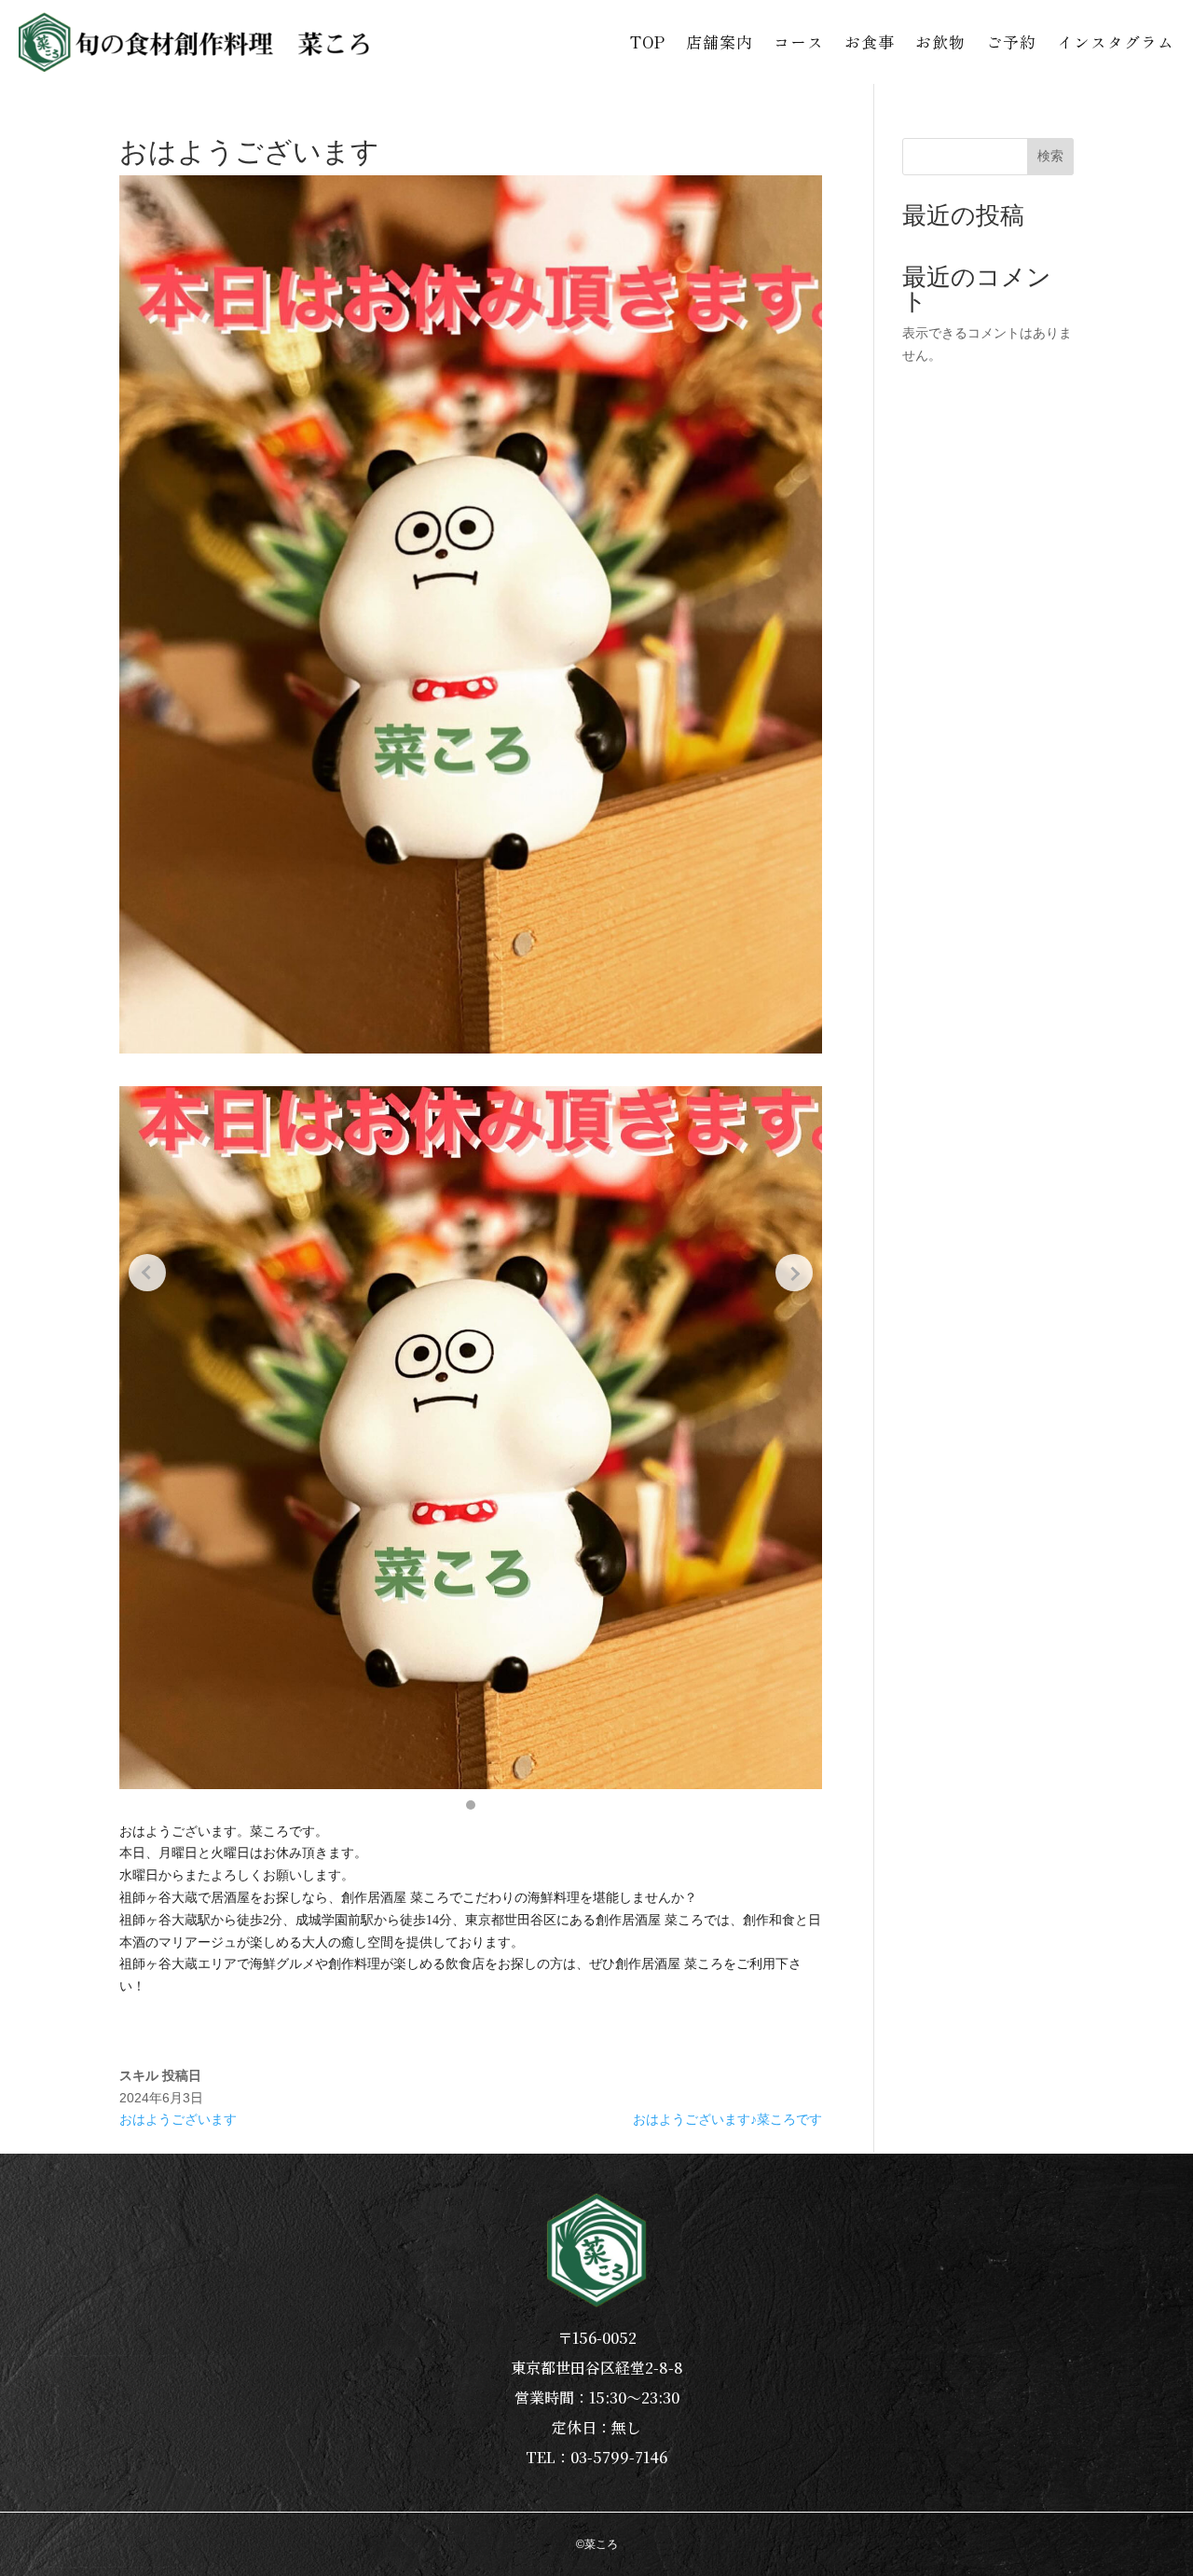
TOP (648, 41)
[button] (471, 1805)
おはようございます (178, 2119)
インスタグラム (1116, 41)
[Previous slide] (147, 1273)
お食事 (870, 41)
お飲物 (940, 41)
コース (799, 41)
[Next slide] (794, 1273)
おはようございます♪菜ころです (727, 2119)
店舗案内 (720, 41)
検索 (1050, 156)
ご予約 (1011, 41)
